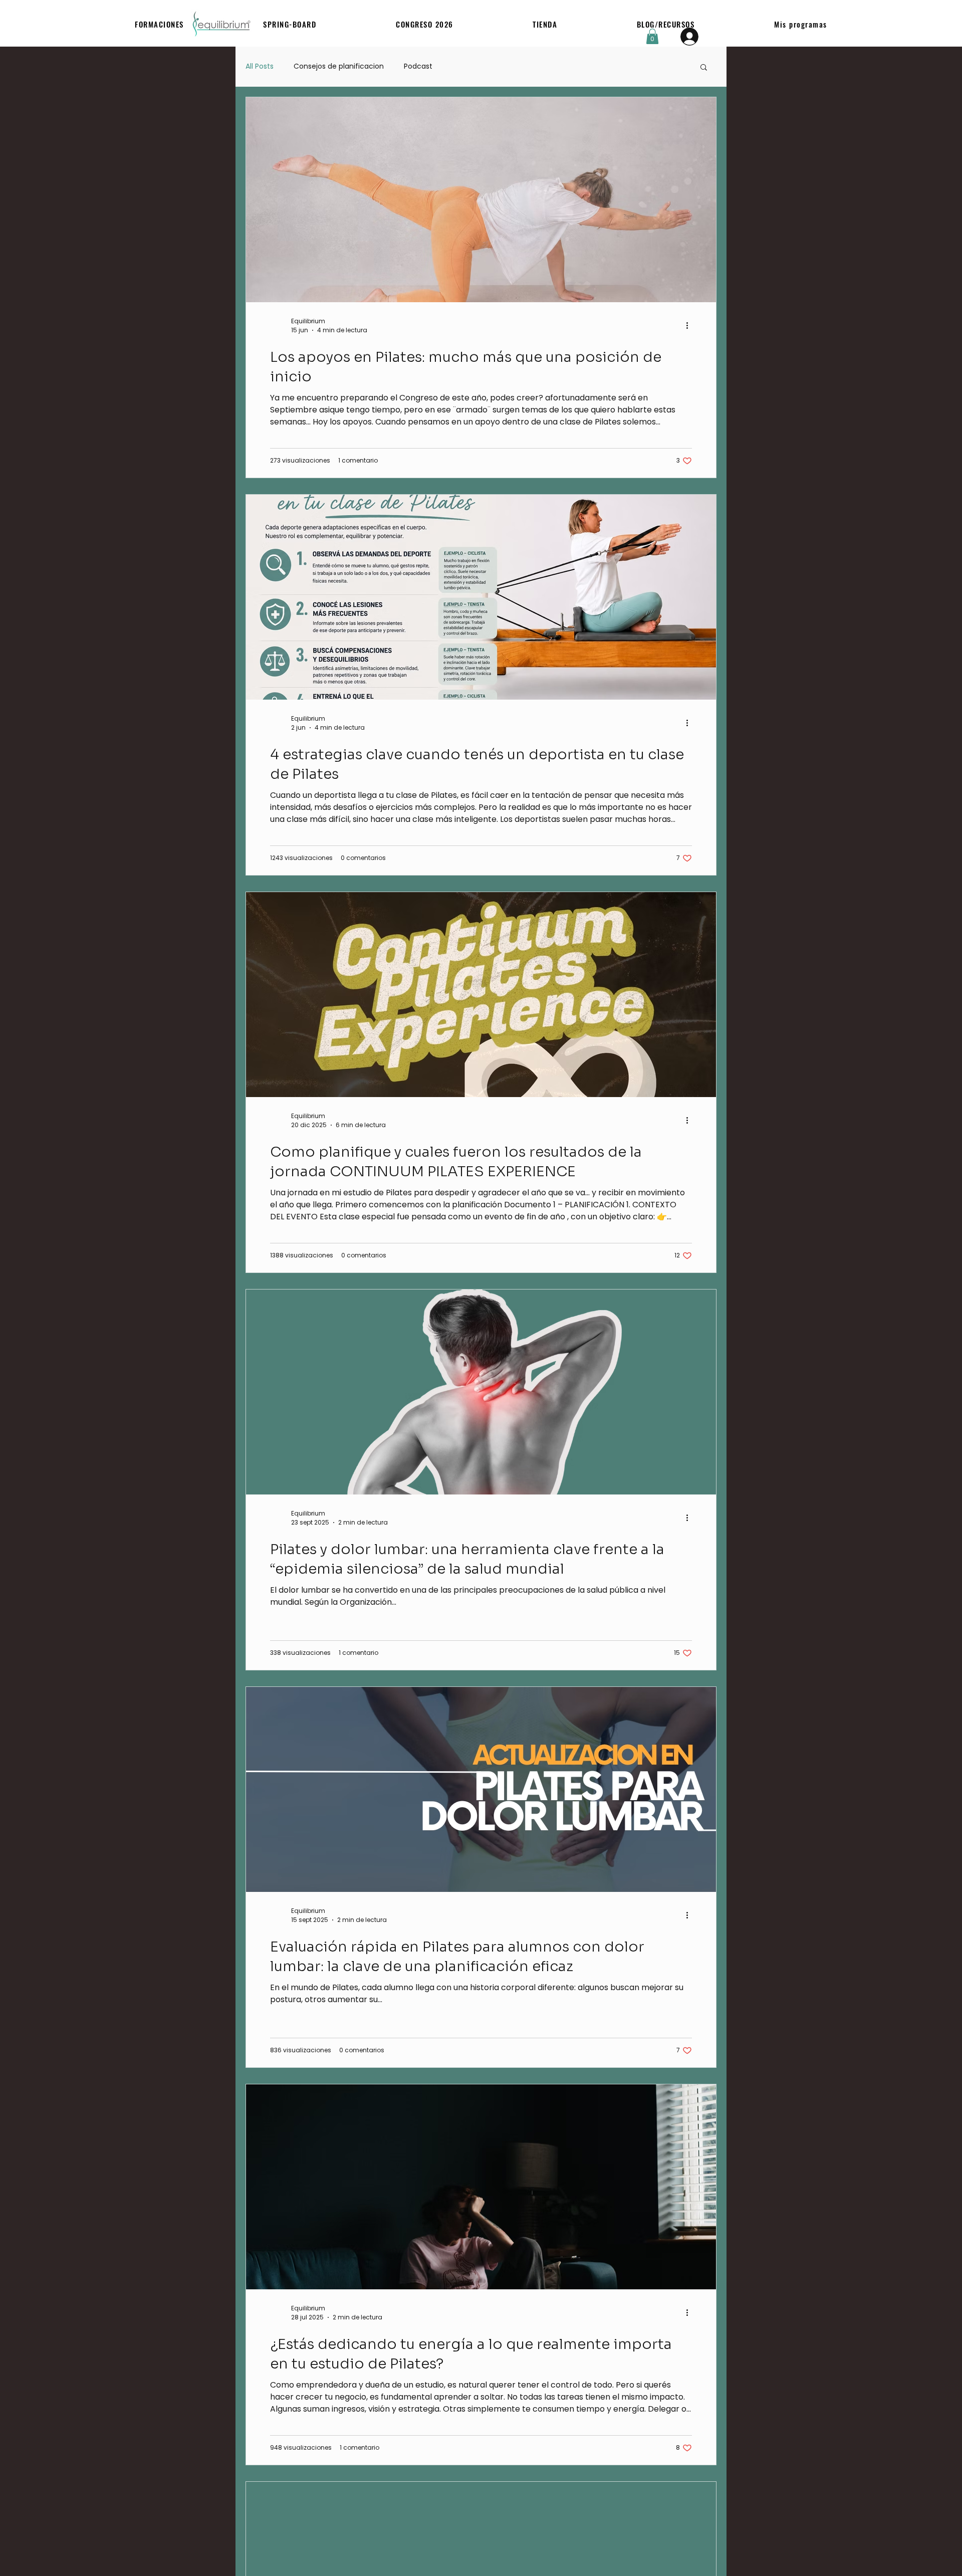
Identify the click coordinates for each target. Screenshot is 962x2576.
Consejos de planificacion (339, 66)
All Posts (260, 66)
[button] (159, 24)
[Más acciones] (690, 326)
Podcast (418, 66)
